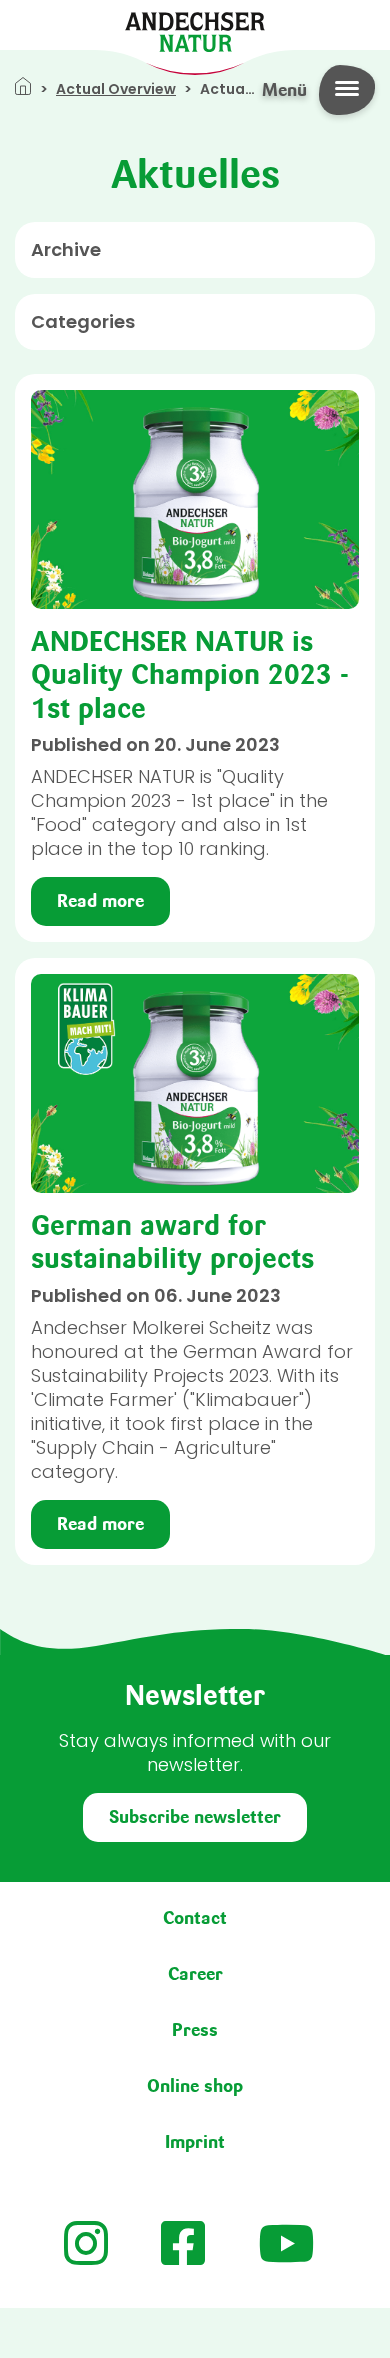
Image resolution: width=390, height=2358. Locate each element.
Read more (100, 901)
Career (195, 1974)
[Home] (195, 30)
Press (195, 2030)
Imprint (195, 2142)
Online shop (195, 2086)
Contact (195, 1918)
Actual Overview (116, 89)
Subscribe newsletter (195, 1817)
